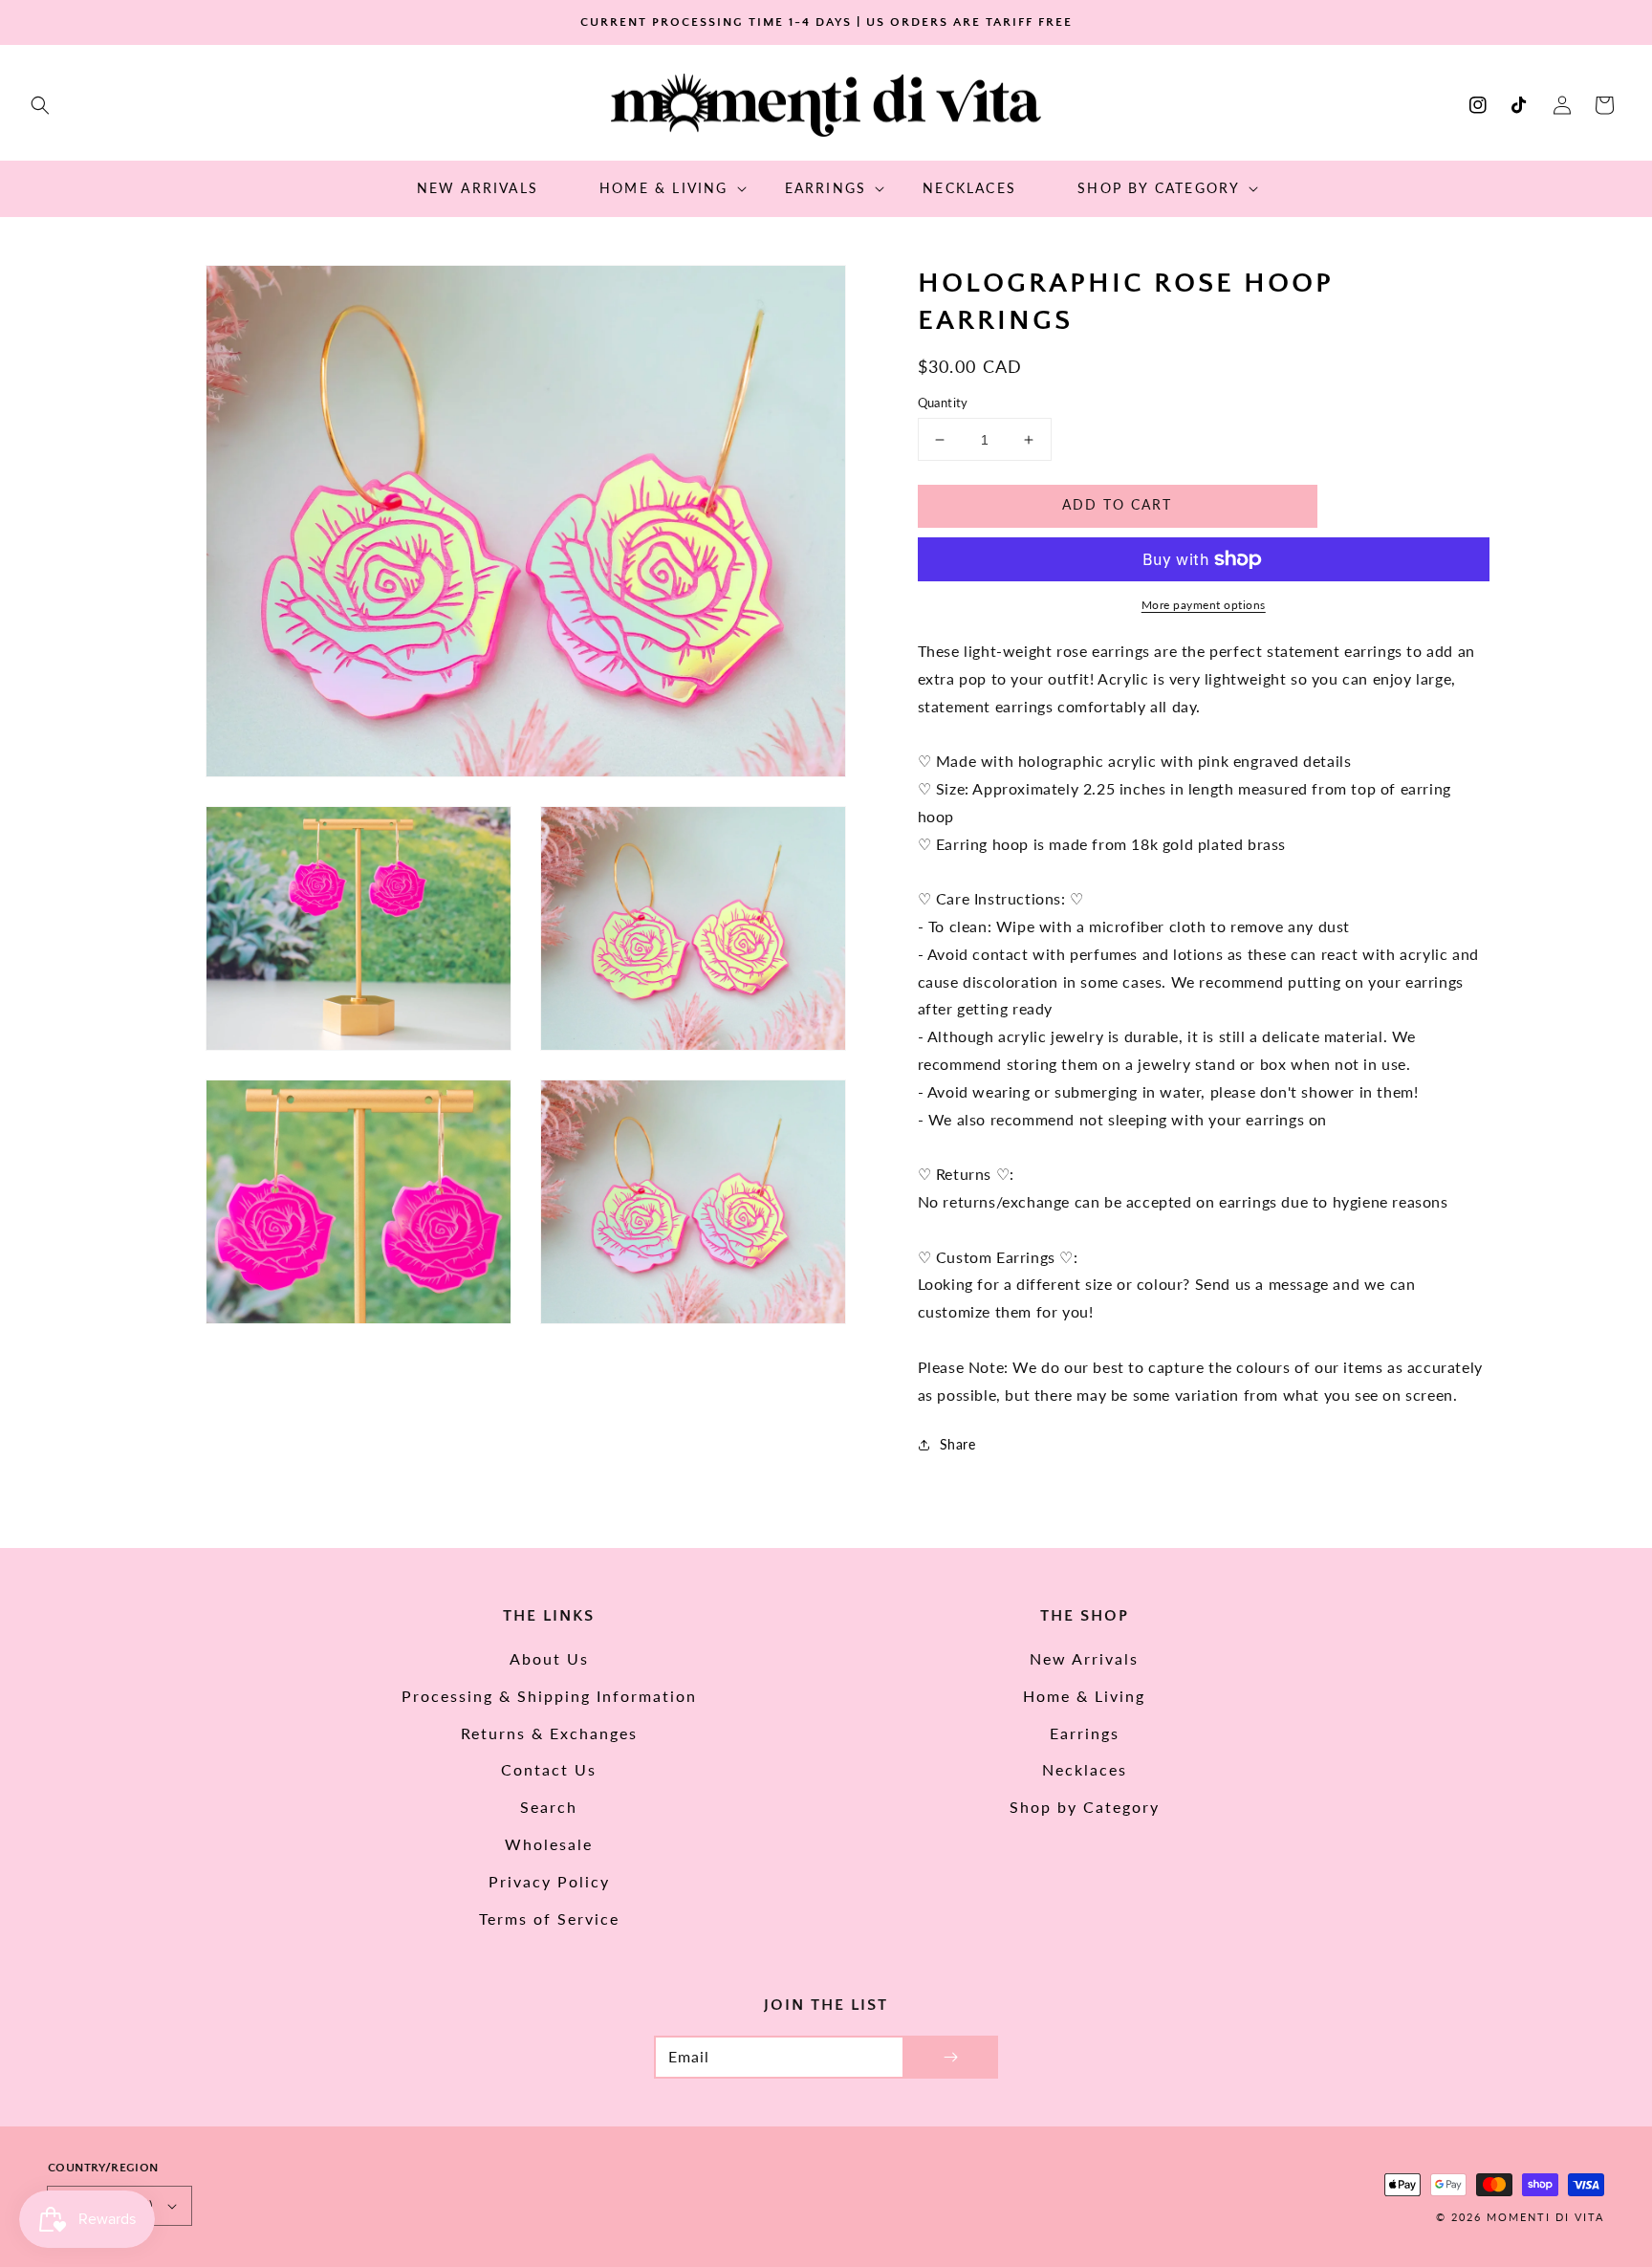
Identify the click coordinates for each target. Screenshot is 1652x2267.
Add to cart (1117, 504)
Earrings (1085, 1733)
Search (549, 1807)
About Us (549, 1658)
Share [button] (958, 1444)
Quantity (943, 403)
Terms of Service (549, 1918)
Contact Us (549, 1769)
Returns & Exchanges (549, 1733)
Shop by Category (1085, 1807)
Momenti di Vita (1545, 2217)
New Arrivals (1084, 1658)
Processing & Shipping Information (549, 1696)
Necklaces (1085, 1769)
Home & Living (1084, 1696)
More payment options (1204, 605)
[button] (40, 105)
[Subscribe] (950, 2057)
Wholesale (549, 1844)
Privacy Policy (549, 1881)
